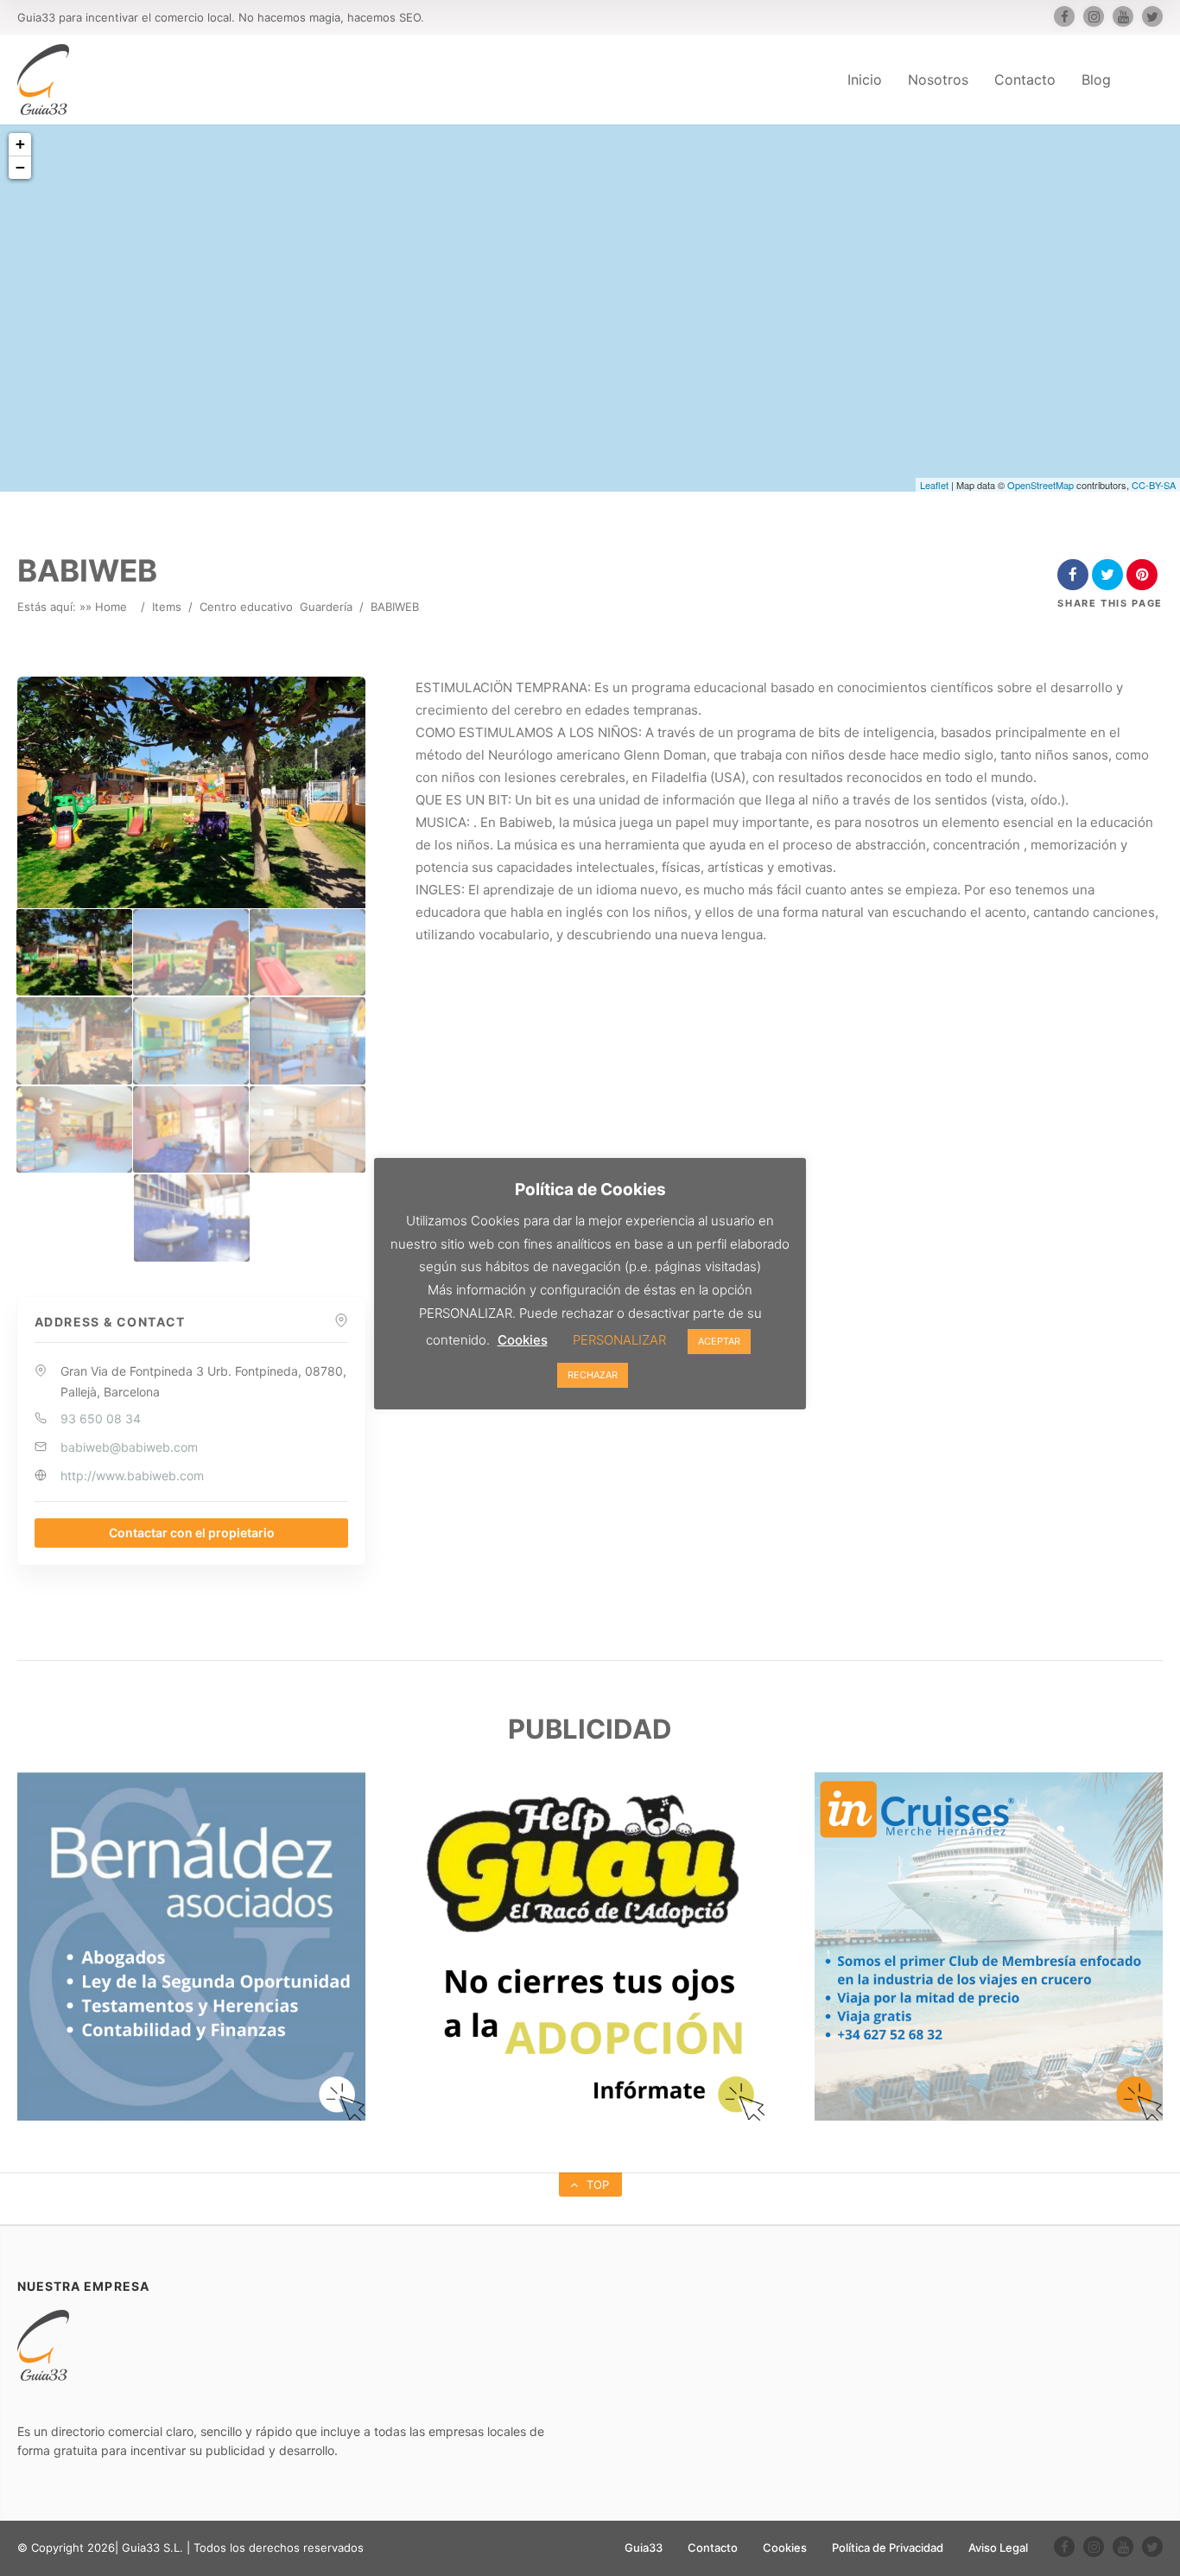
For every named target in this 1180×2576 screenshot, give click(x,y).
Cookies (785, 2547)
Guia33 (644, 2547)
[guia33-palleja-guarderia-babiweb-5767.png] (74, 1041)
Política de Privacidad (888, 2547)
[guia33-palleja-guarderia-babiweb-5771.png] (191, 1130)
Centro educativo (246, 607)
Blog (1096, 80)
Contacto (1025, 80)
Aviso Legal (998, 2547)
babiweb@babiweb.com (129, 1447)
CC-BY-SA (1154, 485)
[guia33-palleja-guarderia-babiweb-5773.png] (192, 1218)
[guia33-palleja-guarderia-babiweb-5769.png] (308, 1041)
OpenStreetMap (1040, 485)
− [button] (20, 167)
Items (167, 607)
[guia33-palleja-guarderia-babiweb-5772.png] (308, 1130)
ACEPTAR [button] (719, 1341)
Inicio (865, 80)
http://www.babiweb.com (132, 1476)
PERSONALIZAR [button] (619, 1340)
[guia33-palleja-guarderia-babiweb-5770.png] (74, 1130)
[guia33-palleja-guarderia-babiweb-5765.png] (191, 953)
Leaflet (934, 485)
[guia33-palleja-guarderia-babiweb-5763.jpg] (74, 953)
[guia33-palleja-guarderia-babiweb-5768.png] (191, 1041)
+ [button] (20, 144)
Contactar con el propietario (192, 1533)
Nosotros (938, 80)
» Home (106, 607)
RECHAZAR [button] (593, 1375)
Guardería (326, 607)
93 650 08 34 (101, 1418)
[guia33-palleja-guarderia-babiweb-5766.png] (308, 953)
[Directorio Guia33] (43, 80)
